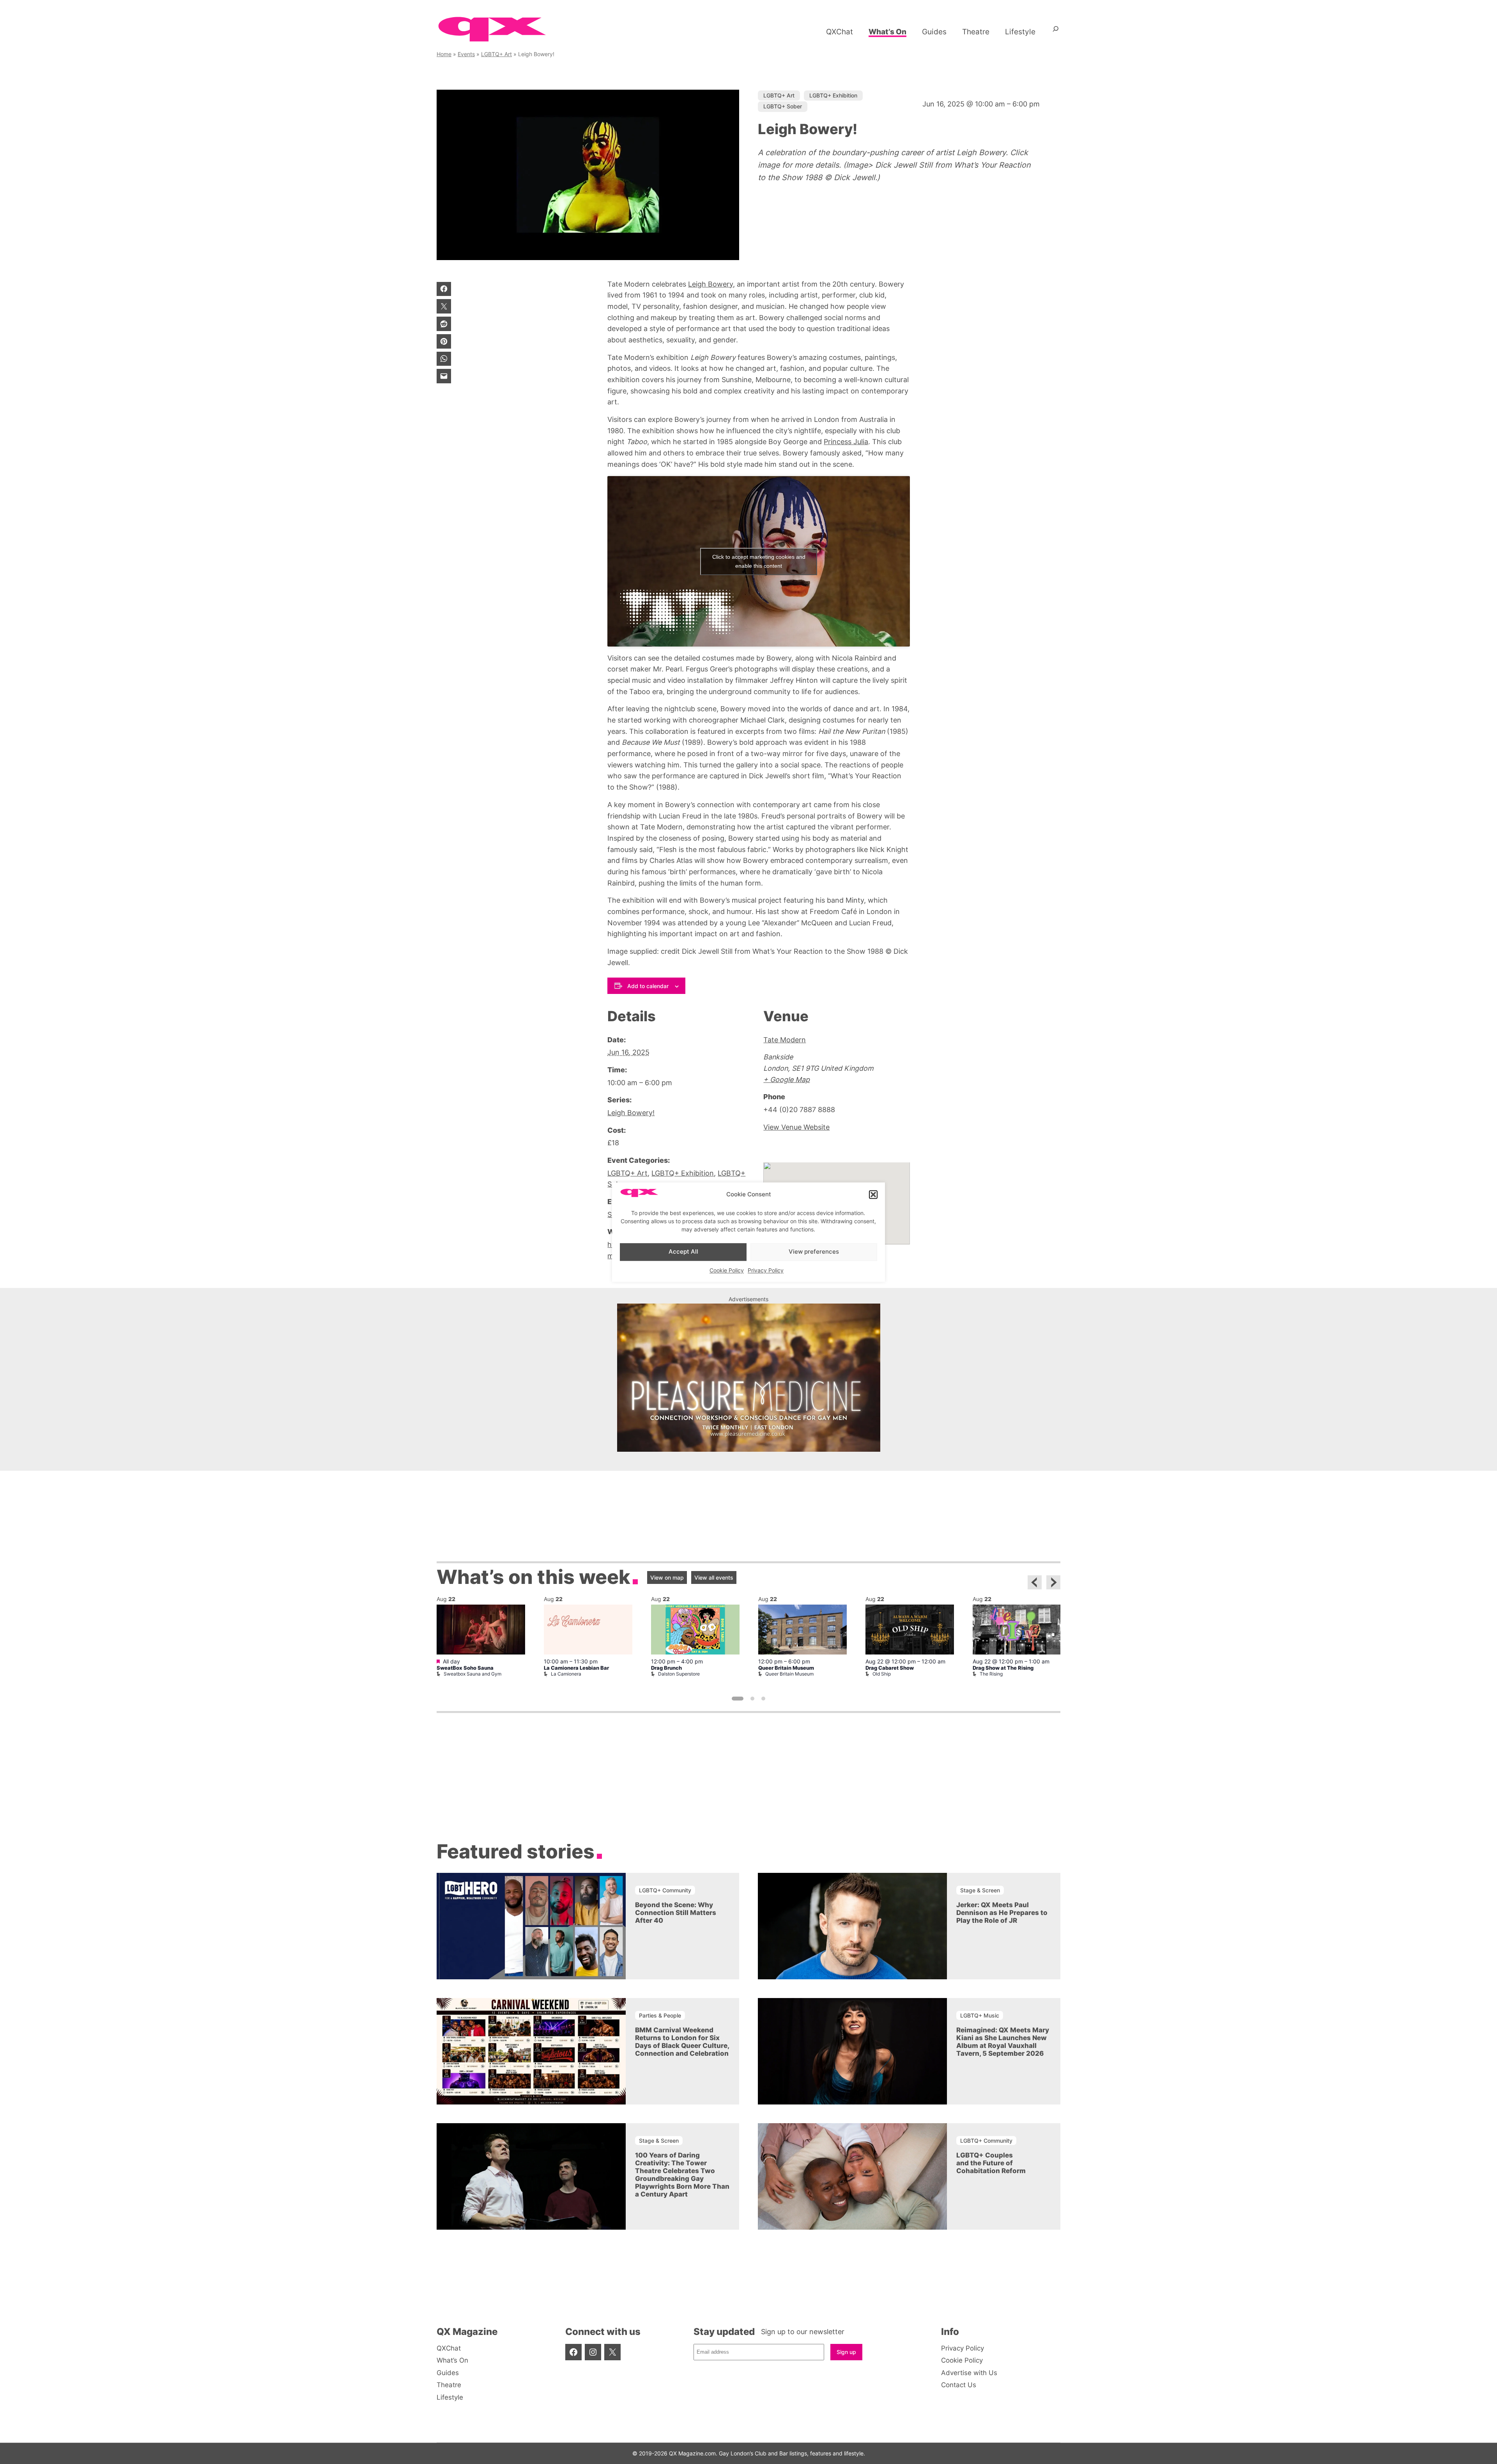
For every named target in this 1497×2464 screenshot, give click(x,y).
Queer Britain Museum (786, 1668)
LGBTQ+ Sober (783, 106)
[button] (873, 1195)
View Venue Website (796, 1127)
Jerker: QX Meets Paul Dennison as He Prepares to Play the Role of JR (1002, 1913)
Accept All (683, 1252)
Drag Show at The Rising (1003, 1668)
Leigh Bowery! (631, 1113)
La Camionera (566, 1674)
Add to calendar (648, 986)
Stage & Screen (980, 1890)
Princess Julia (846, 442)
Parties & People (660, 2015)
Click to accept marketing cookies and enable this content (759, 561)
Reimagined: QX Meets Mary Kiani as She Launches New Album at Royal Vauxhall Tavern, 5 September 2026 (1003, 2042)
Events (466, 54)
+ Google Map (787, 1080)
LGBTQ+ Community (665, 1890)
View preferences (814, 1252)
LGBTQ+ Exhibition (833, 95)
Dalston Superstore (679, 1674)
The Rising (991, 1674)
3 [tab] (763, 1699)
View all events (714, 1577)
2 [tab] (752, 1699)
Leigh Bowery (710, 284)
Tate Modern (785, 1040)
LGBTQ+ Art (496, 54)
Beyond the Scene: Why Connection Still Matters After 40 (676, 1913)
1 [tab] (738, 1699)
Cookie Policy (727, 1270)
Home (444, 54)
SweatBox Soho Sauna (465, 1668)
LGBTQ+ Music (980, 2015)
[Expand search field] (1056, 32)
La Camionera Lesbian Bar (576, 1668)
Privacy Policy (766, 1270)
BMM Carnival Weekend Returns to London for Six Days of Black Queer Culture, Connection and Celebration (682, 2042)
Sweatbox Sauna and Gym (472, 1674)
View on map (667, 1577)
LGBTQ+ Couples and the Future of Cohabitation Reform (991, 2163)
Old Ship (882, 1674)
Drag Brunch (666, 1668)
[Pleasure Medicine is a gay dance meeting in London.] (749, 1449)
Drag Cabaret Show (890, 1668)
